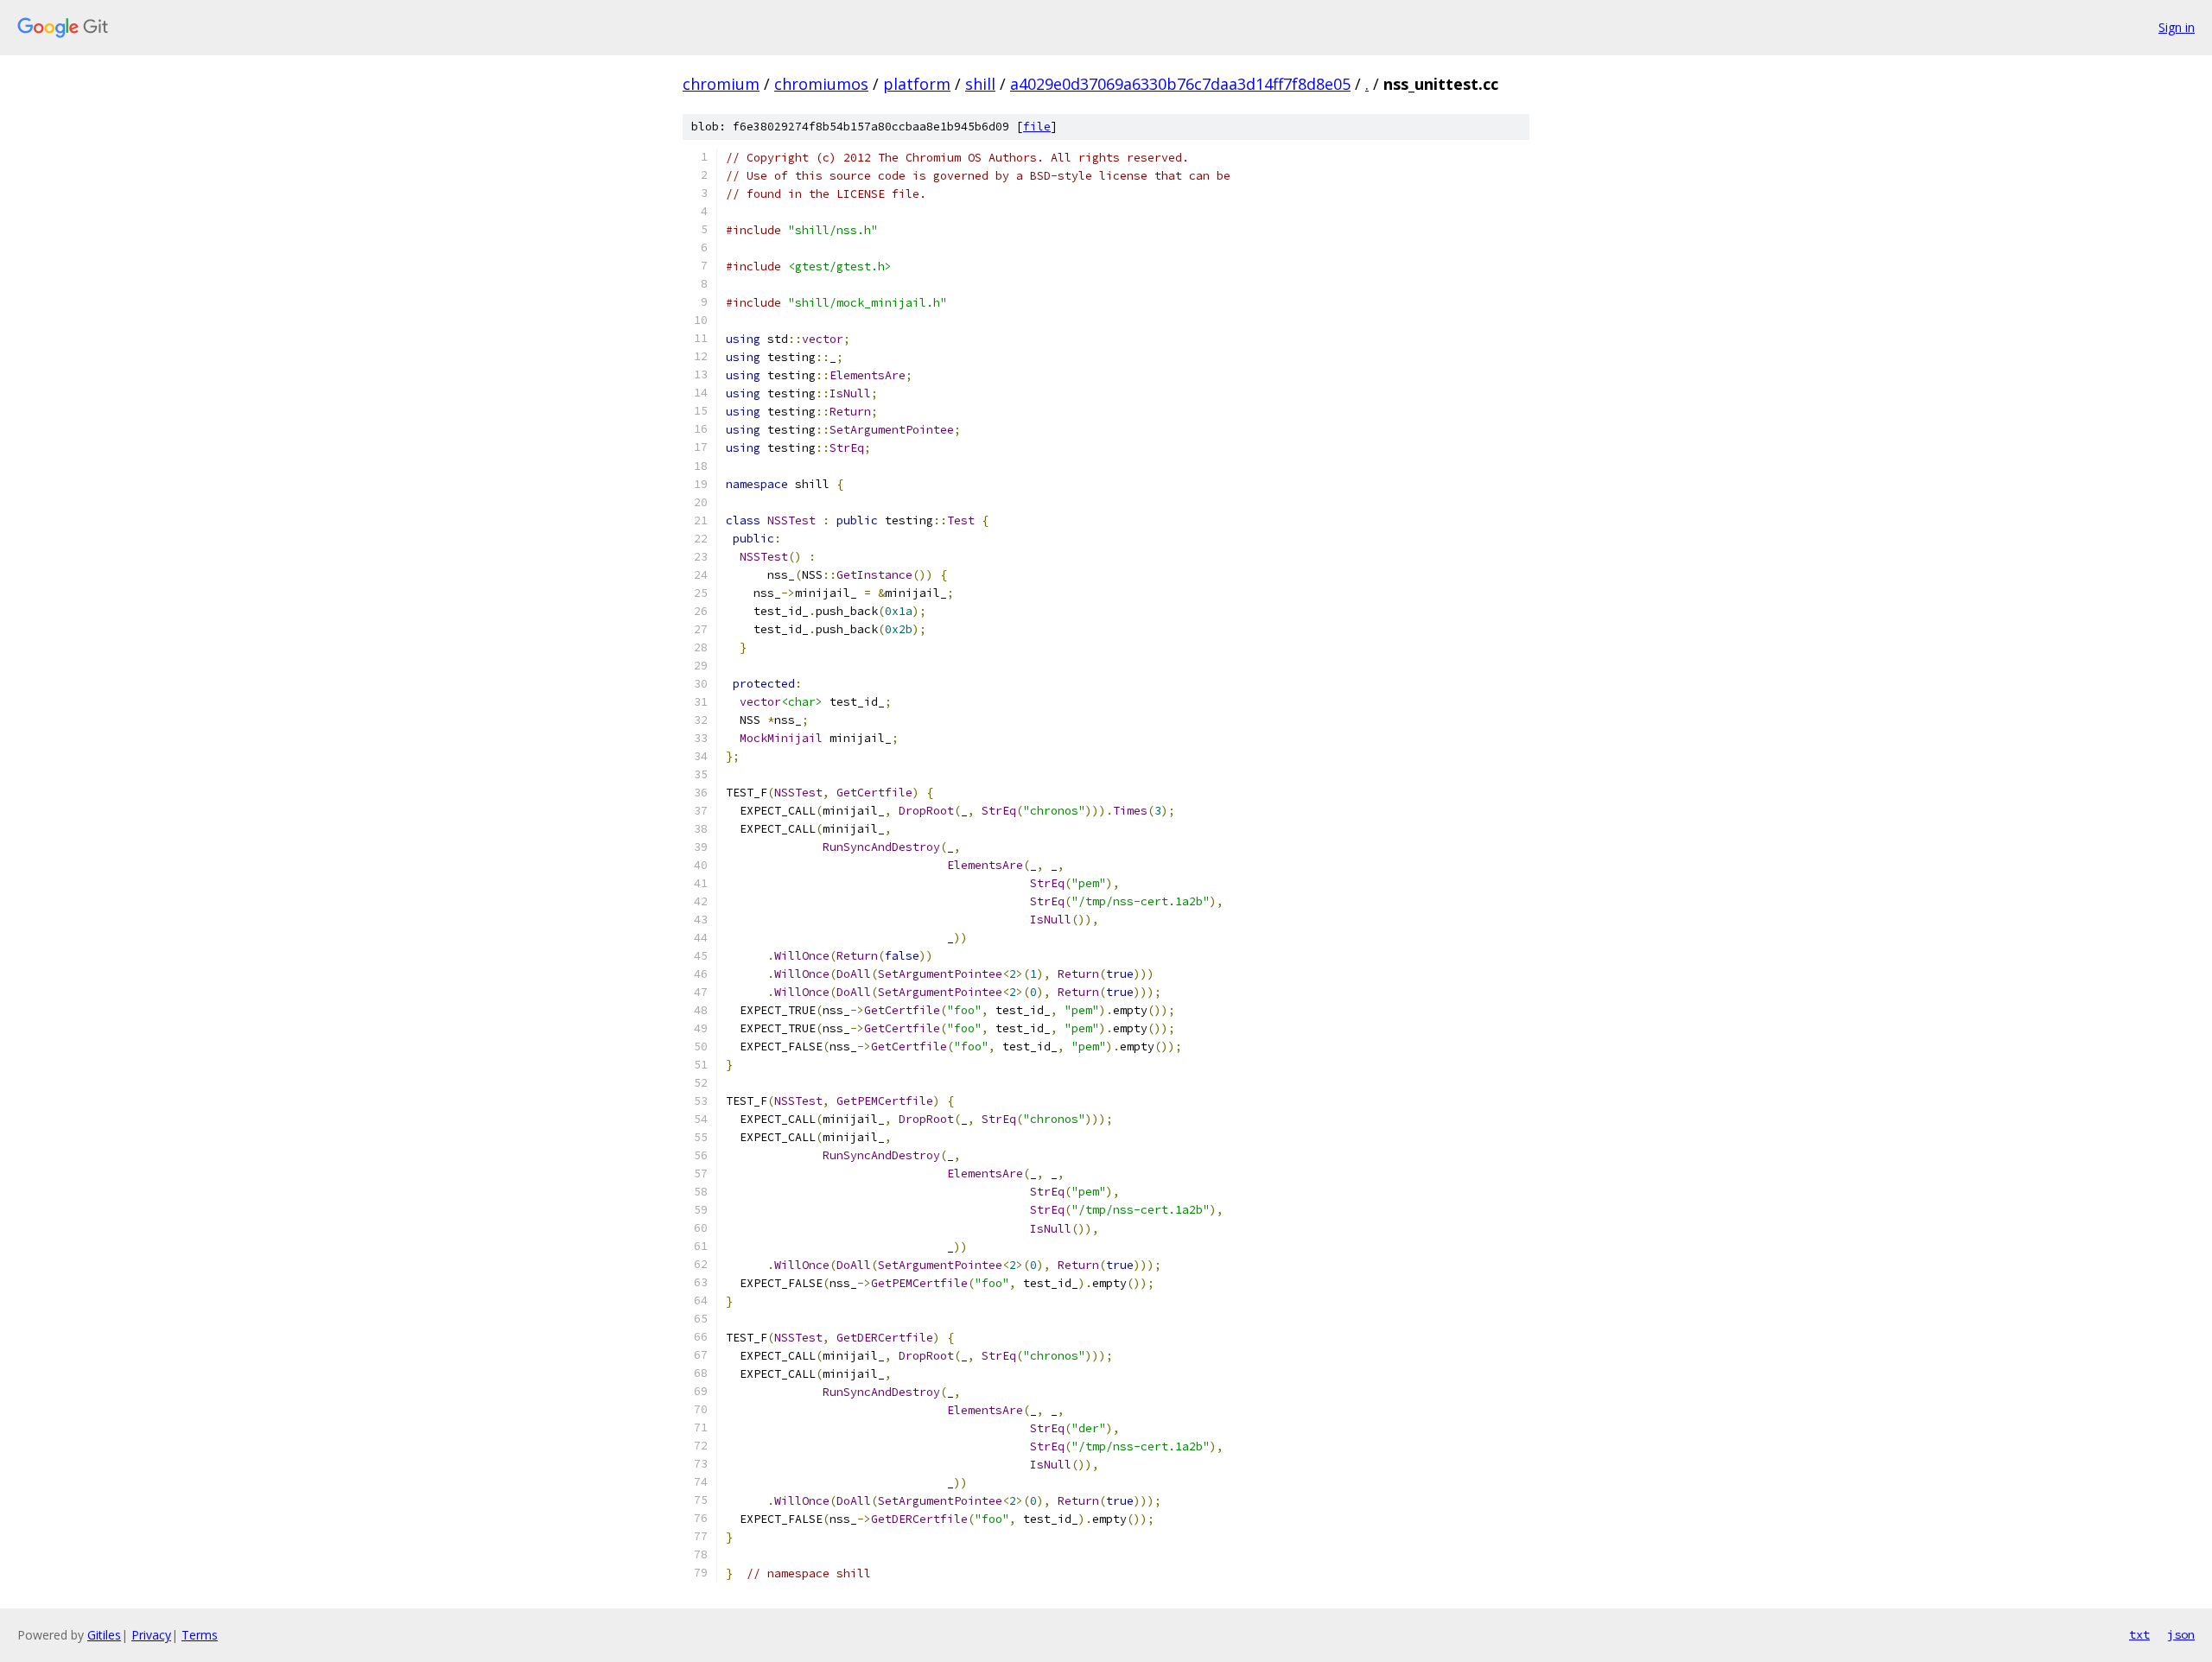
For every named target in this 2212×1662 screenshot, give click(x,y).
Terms (200, 1635)
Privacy (151, 1635)
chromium (721, 84)
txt (2139, 1634)
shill (980, 84)
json (2181, 1634)
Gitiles (104, 1635)
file (1037, 127)
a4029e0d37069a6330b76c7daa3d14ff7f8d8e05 (1180, 84)
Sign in (2177, 27)
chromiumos (821, 84)
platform (917, 84)
